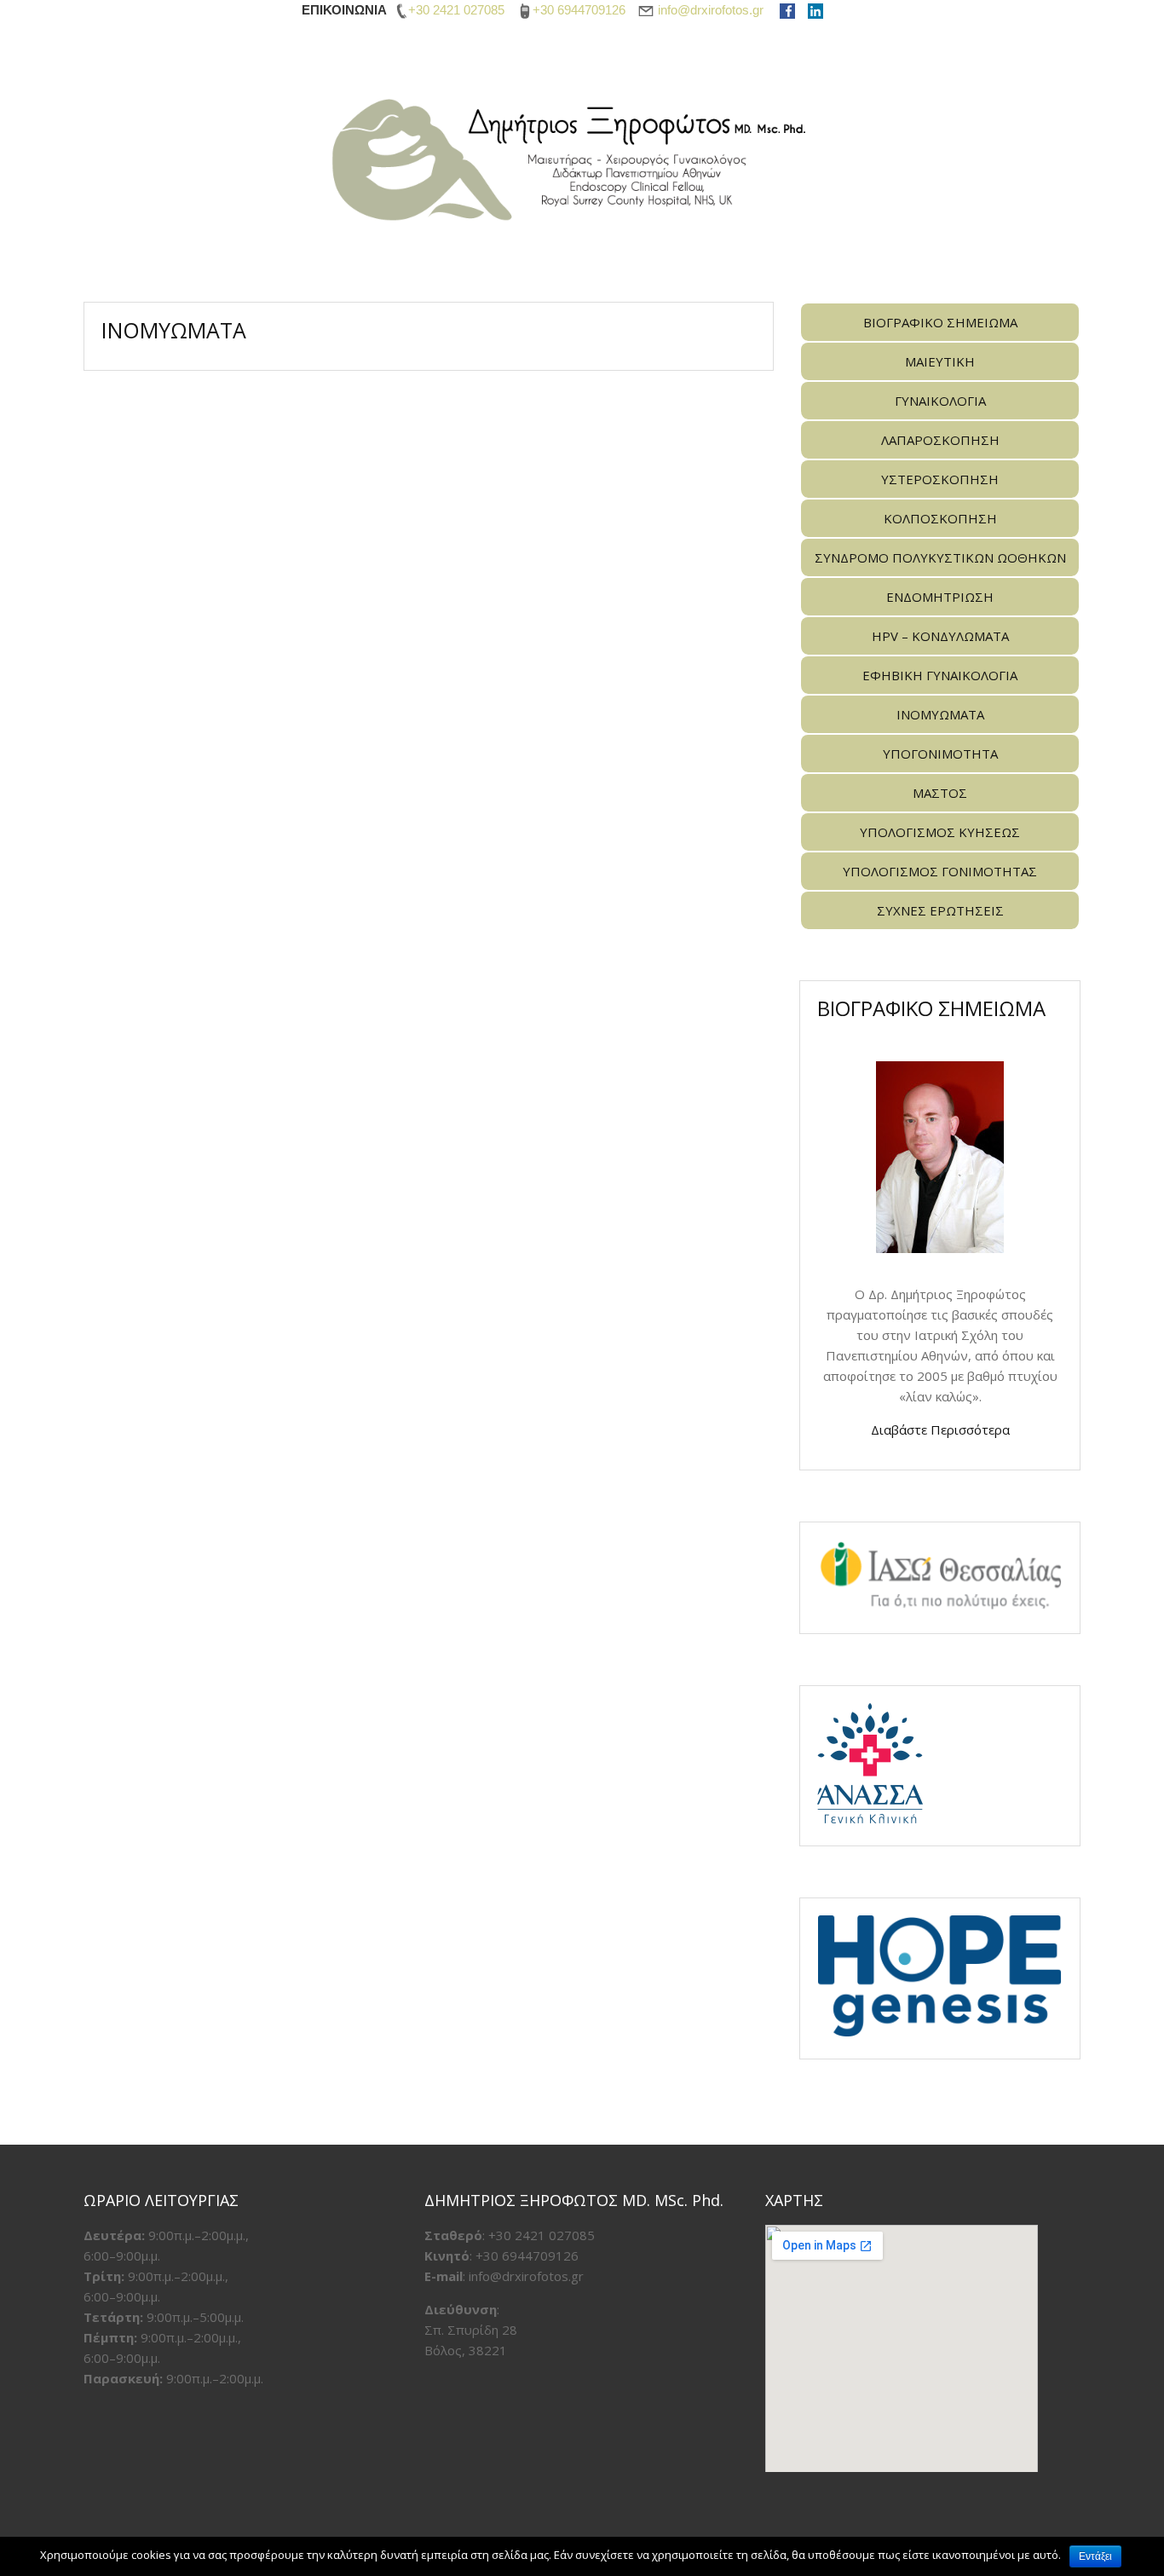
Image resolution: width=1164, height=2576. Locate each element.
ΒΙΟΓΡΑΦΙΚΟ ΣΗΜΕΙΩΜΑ (940, 322)
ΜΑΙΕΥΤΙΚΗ (940, 361)
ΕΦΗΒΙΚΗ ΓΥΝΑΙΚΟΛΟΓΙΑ (940, 675)
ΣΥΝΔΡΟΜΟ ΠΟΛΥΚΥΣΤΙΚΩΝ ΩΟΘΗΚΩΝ (940, 557)
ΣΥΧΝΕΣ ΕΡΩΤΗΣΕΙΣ (940, 910)
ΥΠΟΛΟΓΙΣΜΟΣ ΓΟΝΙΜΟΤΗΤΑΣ (940, 871)
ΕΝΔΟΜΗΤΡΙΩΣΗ (940, 597)
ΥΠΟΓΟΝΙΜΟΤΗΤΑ (940, 754)
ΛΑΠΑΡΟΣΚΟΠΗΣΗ (940, 440)
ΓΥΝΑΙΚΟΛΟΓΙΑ (940, 401)
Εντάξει (1095, 2556)
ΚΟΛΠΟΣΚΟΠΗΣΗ (940, 518)
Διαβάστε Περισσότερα (940, 1430)
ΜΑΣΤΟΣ (940, 793)
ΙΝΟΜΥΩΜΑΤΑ (940, 714)
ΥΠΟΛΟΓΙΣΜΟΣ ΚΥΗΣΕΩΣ (940, 832)
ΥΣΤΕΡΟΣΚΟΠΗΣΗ (940, 479)
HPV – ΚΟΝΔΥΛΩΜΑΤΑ (940, 636)
